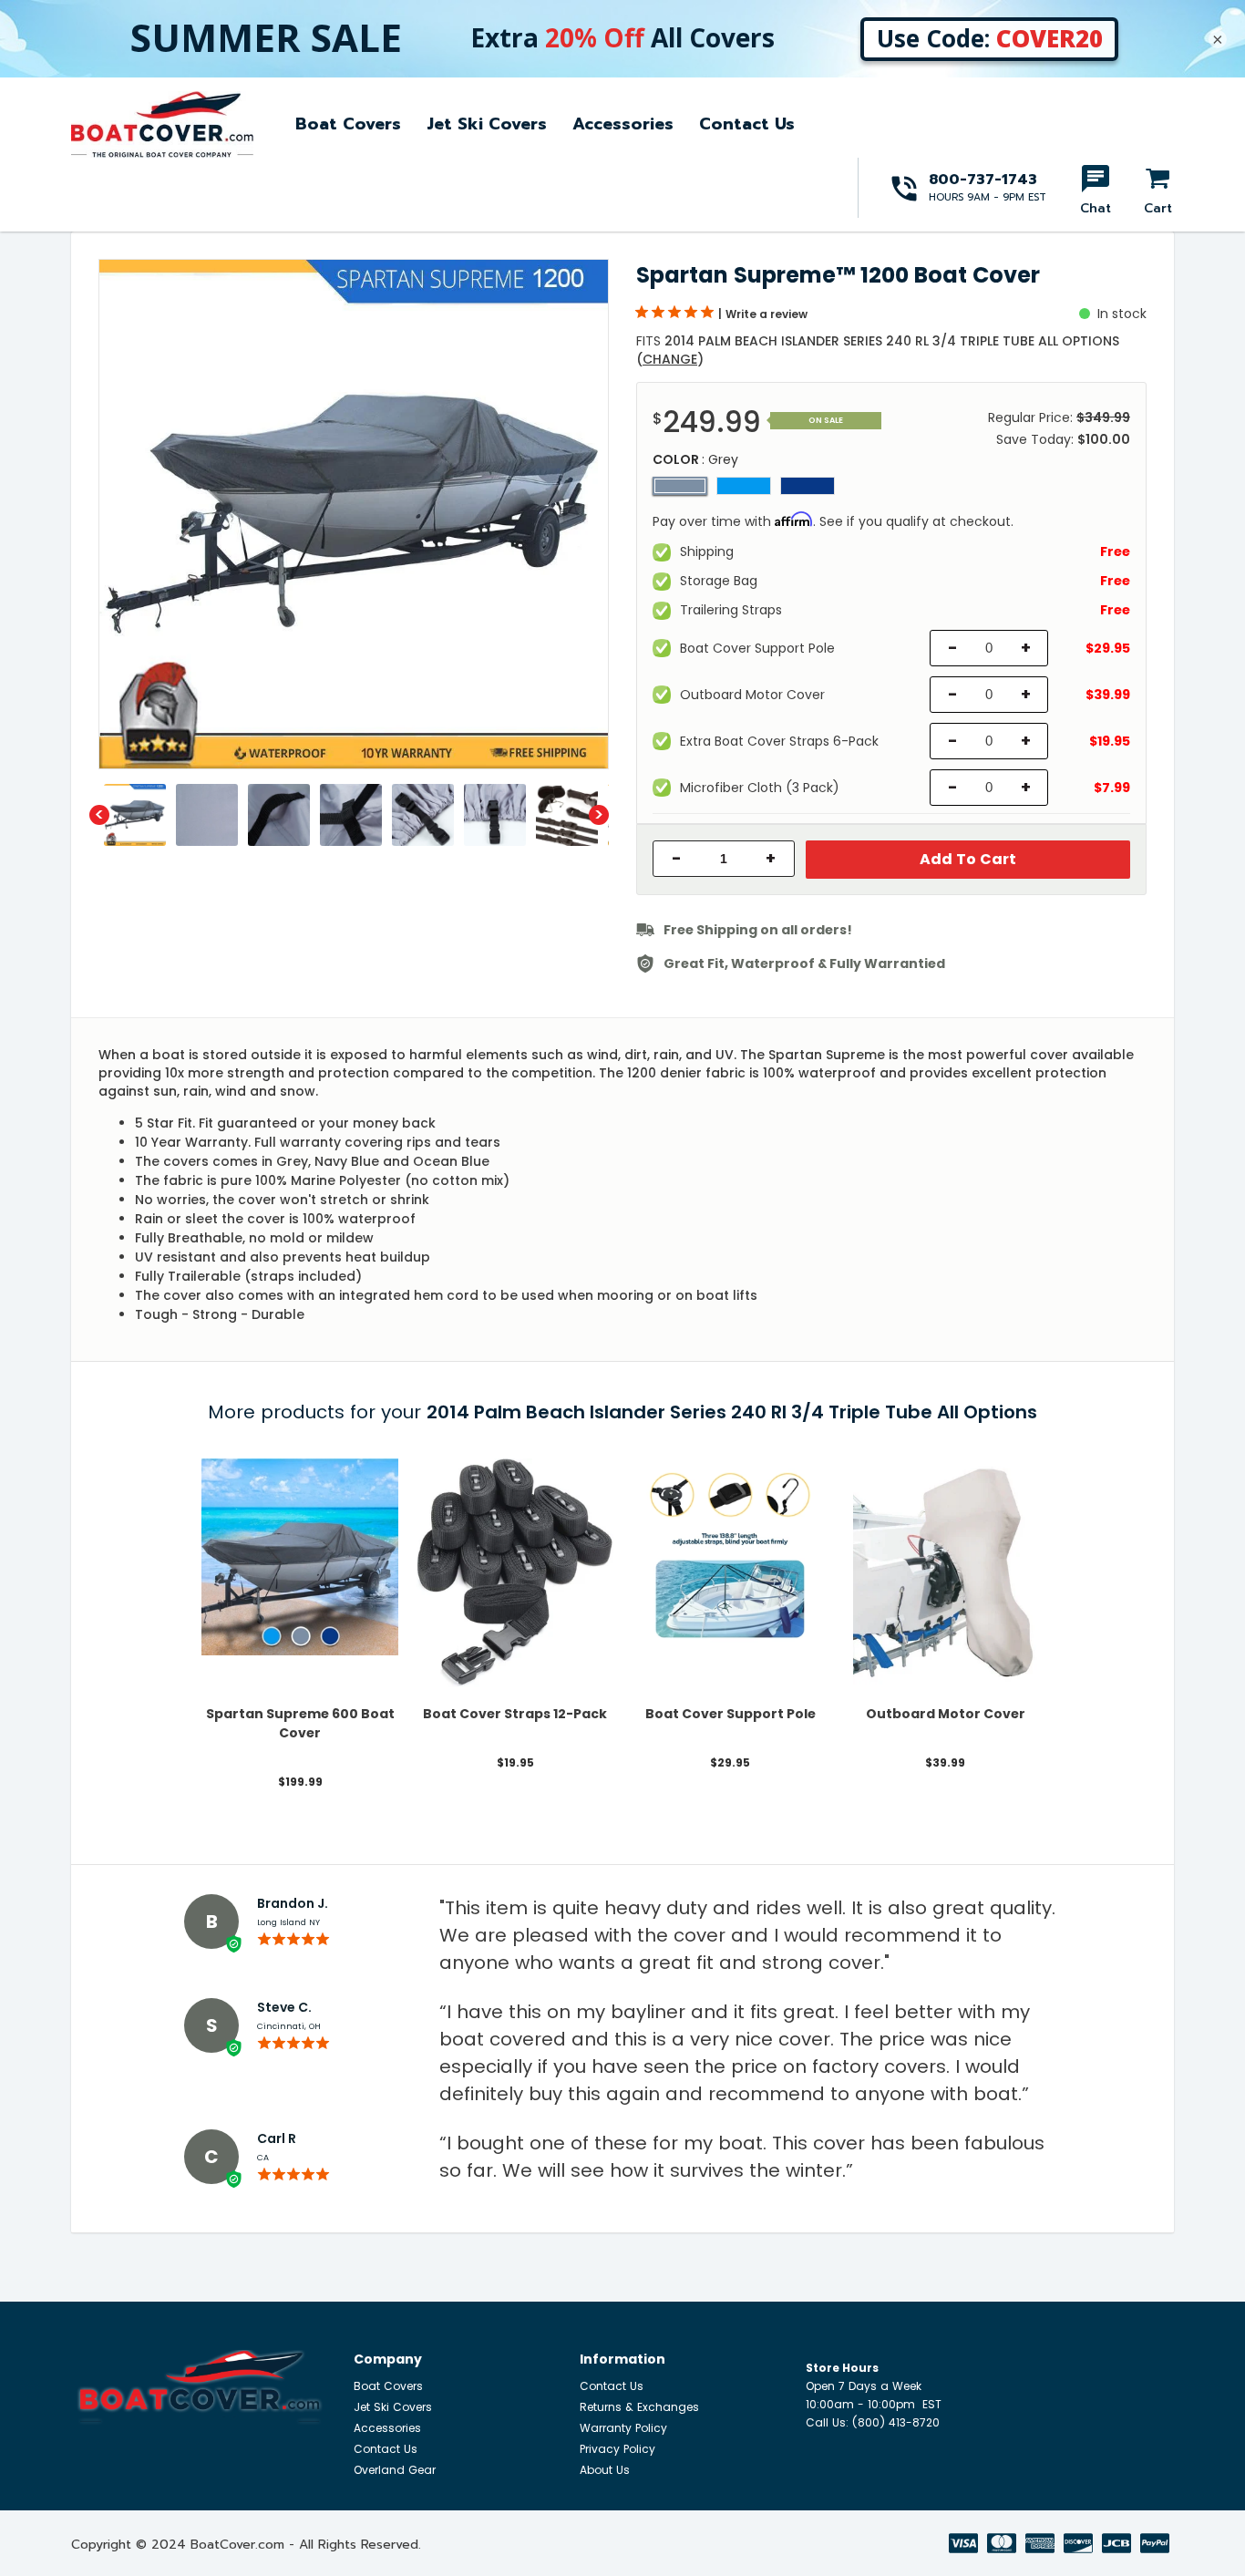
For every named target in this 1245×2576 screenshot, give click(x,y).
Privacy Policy (617, 2449)
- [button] (677, 859)
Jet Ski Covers (487, 124)
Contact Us (747, 124)
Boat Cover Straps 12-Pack (515, 1714)
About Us (605, 2470)
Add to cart (968, 859)
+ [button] (771, 859)
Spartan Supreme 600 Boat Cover (300, 1723)
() (670, 359)
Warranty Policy (623, 2428)
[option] (354, 514)
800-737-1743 (983, 180)
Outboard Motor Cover (946, 1714)
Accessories (623, 124)
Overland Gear (395, 2470)
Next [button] (599, 815)
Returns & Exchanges (639, 2407)
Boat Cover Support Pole (731, 1714)
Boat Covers (348, 124)
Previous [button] (99, 815)
